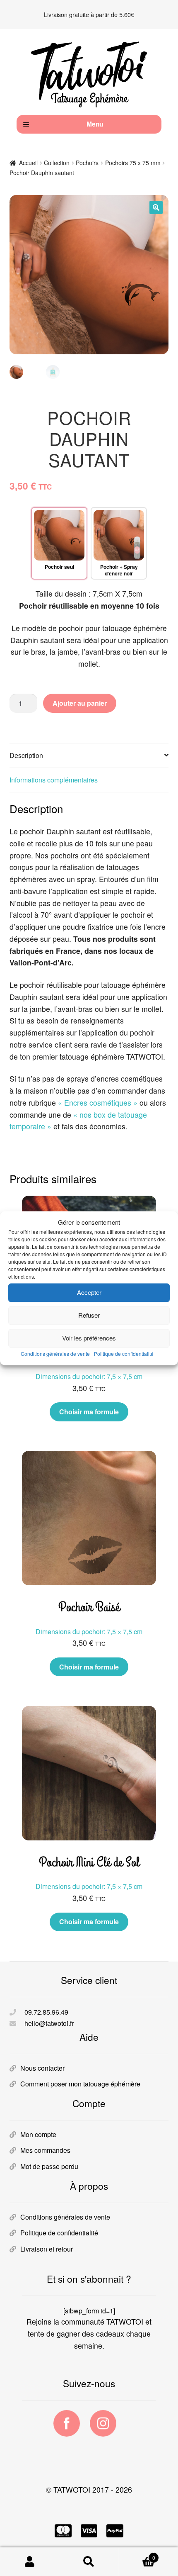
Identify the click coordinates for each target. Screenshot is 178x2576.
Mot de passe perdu (49, 2166)
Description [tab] (26, 755)
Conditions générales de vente (55, 1354)
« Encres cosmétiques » (98, 1103)
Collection (57, 163)
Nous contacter (42, 2068)
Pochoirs (87, 163)
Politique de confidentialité (124, 1354)
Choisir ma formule (89, 1412)
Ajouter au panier (80, 703)
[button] (156, 207)
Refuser (89, 1315)
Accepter (89, 1293)
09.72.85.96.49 (46, 2012)
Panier (137, 2555)
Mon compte (38, 2134)
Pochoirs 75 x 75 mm (133, 163)
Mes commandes (45, 2150)
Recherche (89, 2562)
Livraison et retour (47, 2249)
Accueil (28, 163)
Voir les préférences (89, 1338)
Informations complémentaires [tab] (54, 780)
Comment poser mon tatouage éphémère (80, 2084)
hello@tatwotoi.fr (49, 2023)
